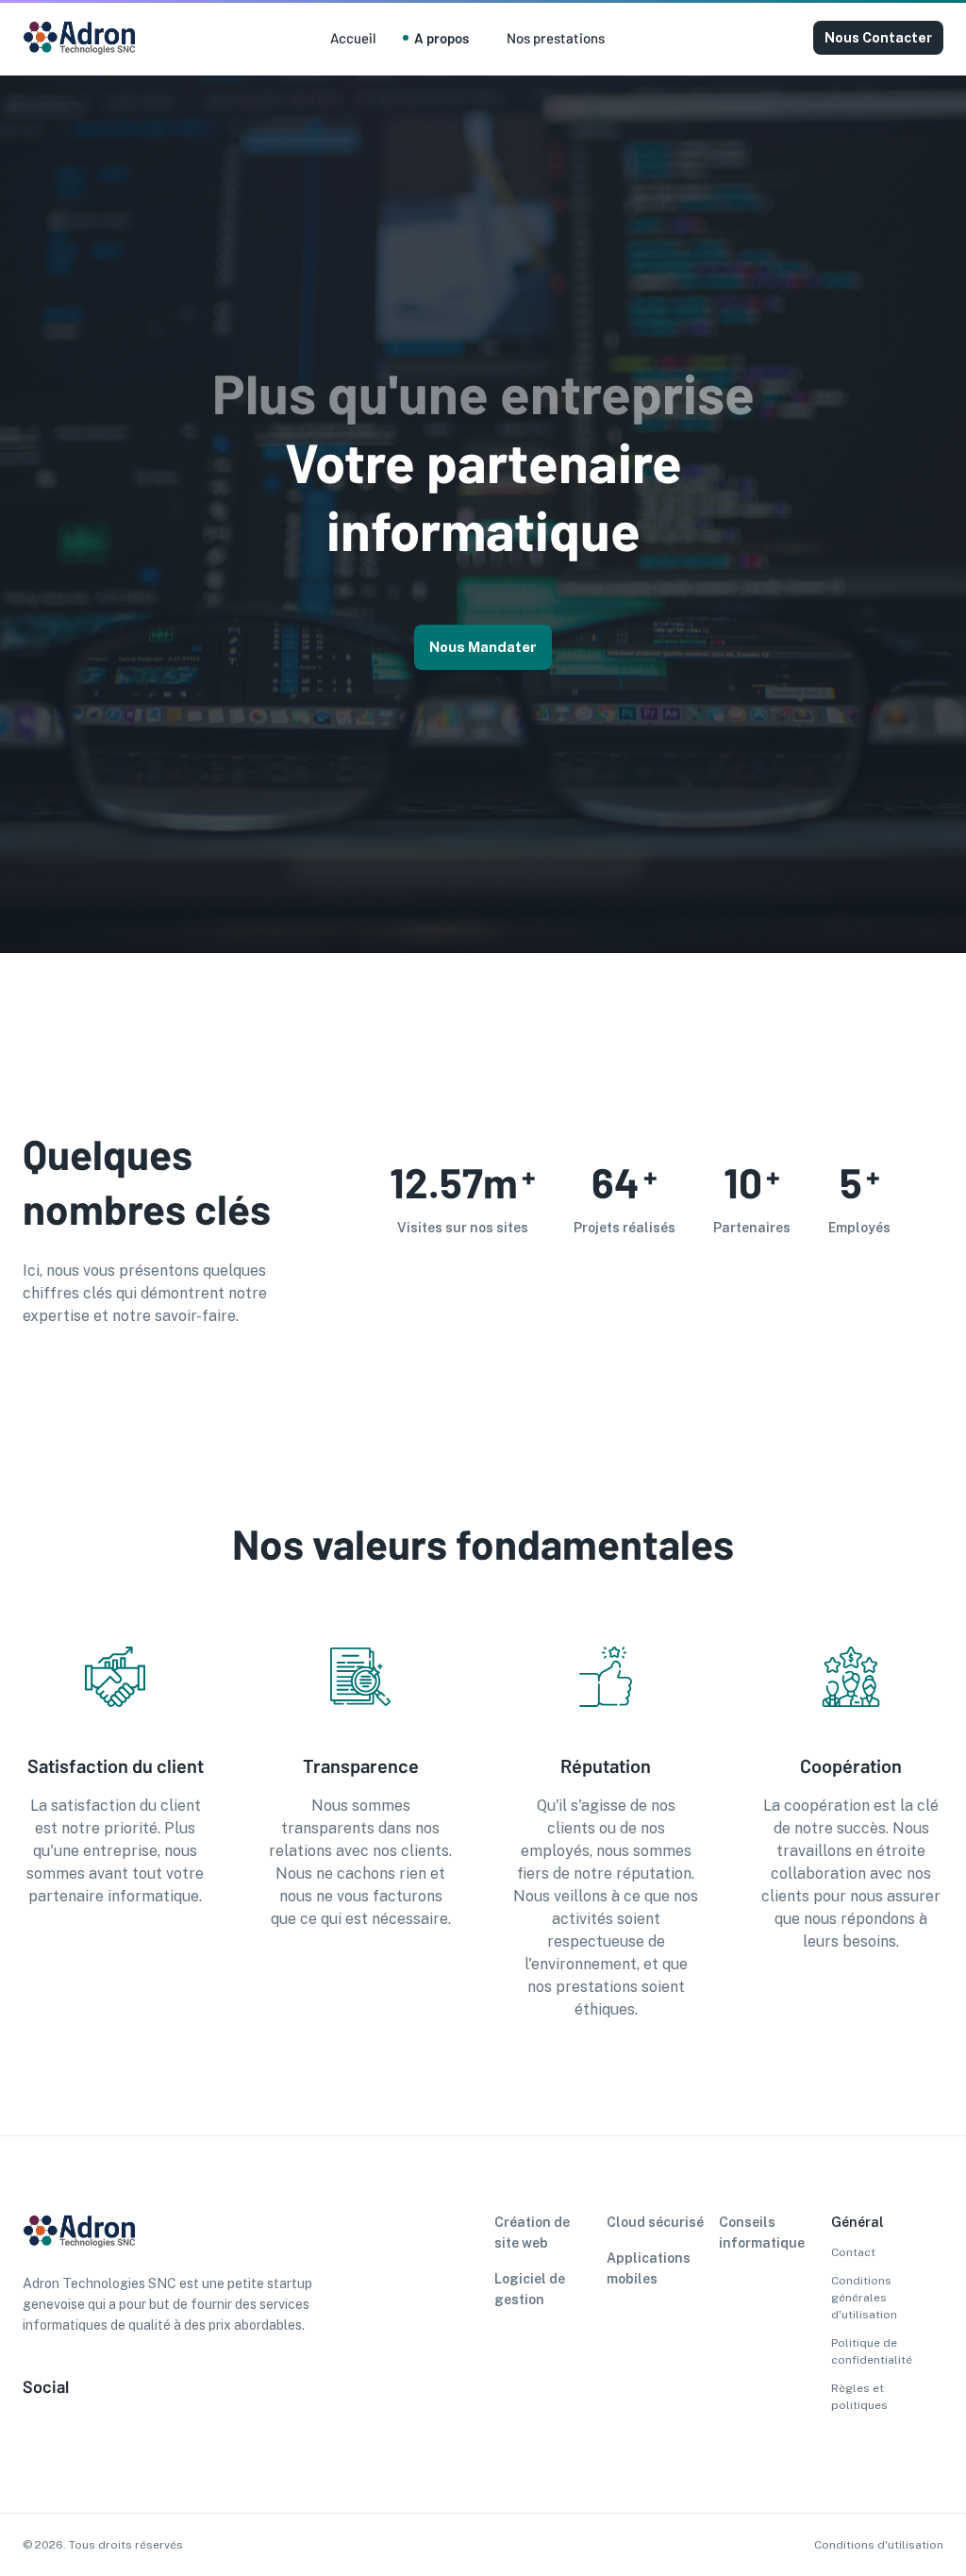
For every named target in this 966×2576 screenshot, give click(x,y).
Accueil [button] (353, 38)
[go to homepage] (79, 52)
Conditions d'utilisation (879, 2545)
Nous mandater (483, 647)
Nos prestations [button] (556, 38)
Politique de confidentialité (872, 2351)
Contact (853, 2252)
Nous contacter (878, 38)
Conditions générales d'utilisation (864, 2298)
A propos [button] (441, 38)
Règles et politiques (859, 2397)
